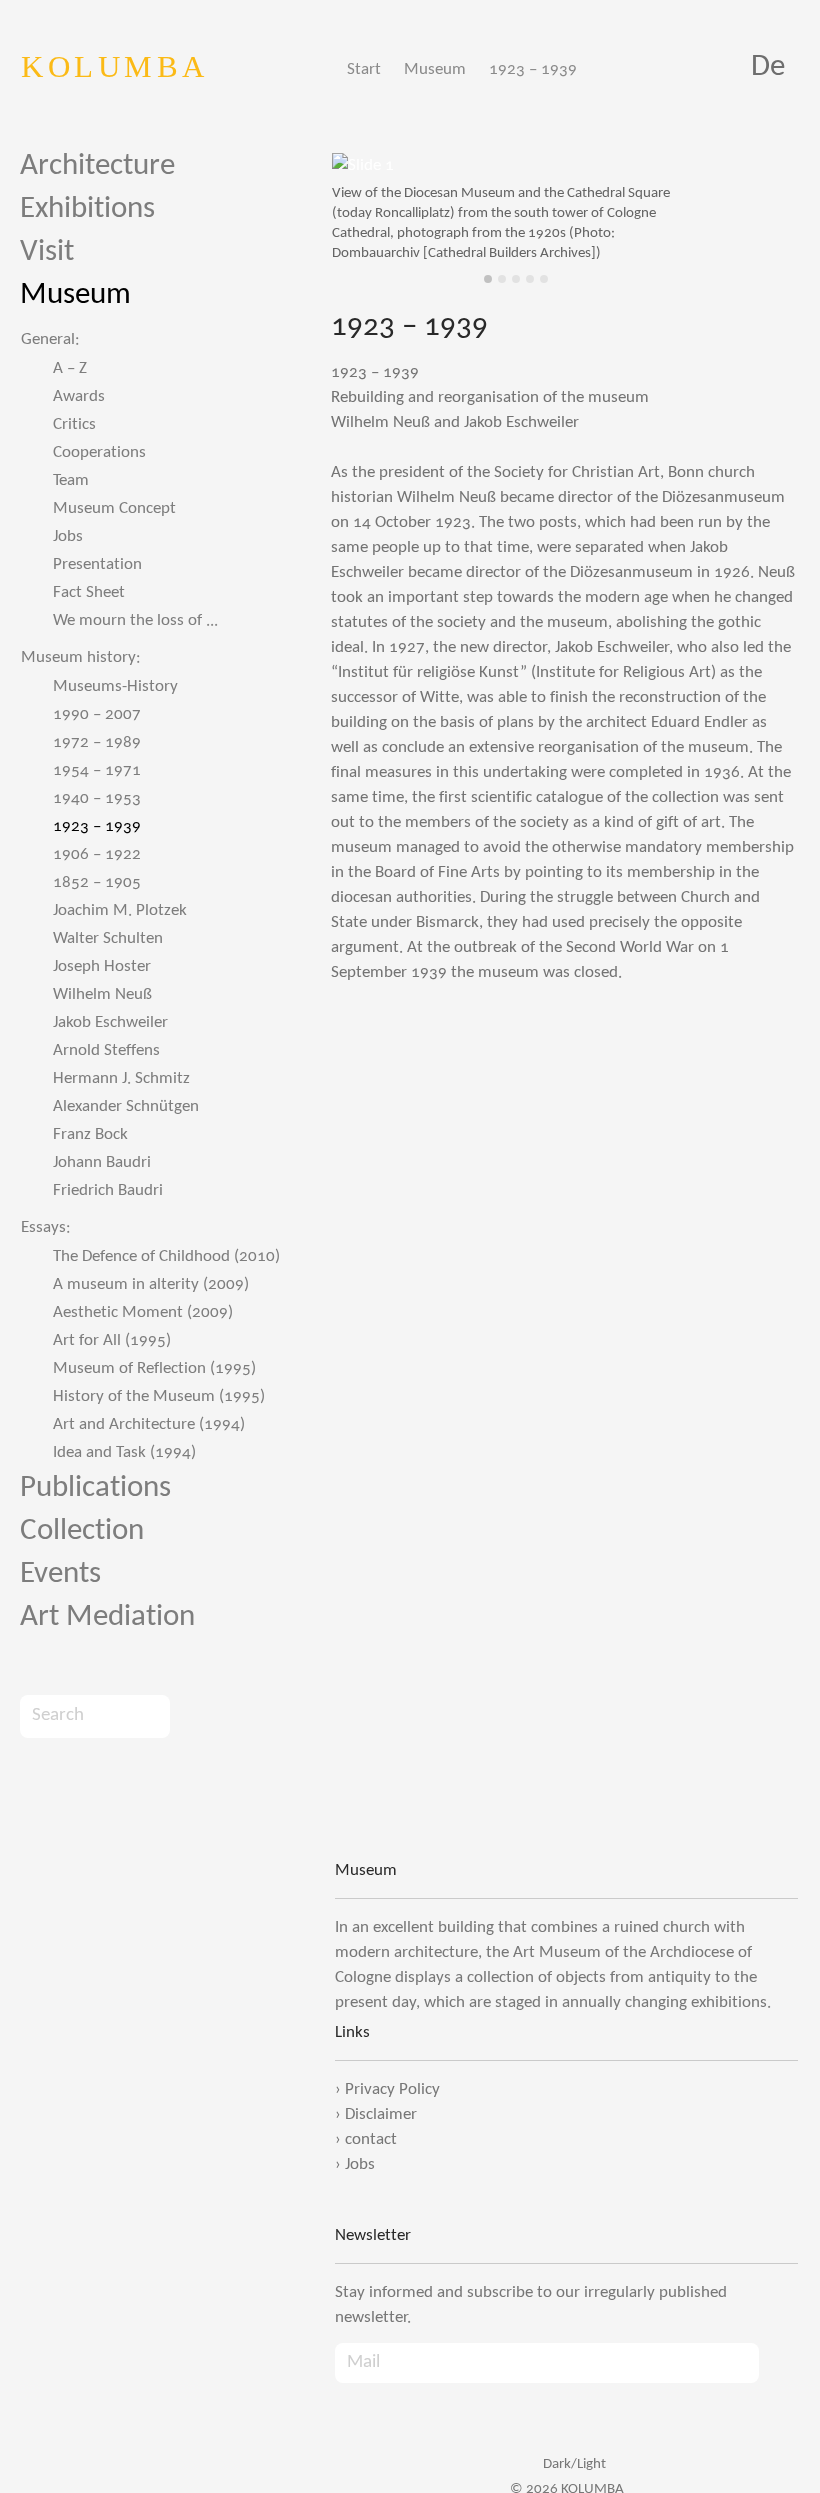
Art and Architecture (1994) (149, 1424)
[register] (778, 2363)
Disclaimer (381, 2114)
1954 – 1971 (97, 770)
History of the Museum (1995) (159, 1396)
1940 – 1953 (97, 798)
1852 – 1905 (97, 882)
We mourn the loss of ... (135, 620)
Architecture (97, 166)
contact (371, 2139)
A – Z (70, 368)
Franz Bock (90, 1134)
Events (60, 1574)
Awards (79, 396)
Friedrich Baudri (108, 1190)
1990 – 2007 (97, 714)
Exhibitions (87, 209)
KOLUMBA (115, 66)
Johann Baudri (102, 1162)
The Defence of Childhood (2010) (166, 1256)
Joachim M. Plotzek (120, 910)
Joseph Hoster (102, 966)
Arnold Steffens (106, 1050)
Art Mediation (107, 1617)
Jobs (68, 536)
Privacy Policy (392, 2089)
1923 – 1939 (533, 69)
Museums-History (115, 686)
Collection (82, 1531)
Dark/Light (573, 2464)
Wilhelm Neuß (102, 994)
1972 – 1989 (97, 742)
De (768, 67)
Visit (47, 252)
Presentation (97, 564)
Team (71, 480)
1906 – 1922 (97, 854)
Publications (95, 1488)
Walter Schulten (108, 938)
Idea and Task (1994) (124, 1452)
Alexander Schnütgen (126, 1106)
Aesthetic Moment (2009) (143, 1312)
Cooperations (99, 452)
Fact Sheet (89, 592)
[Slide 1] (488, 279)
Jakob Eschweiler (110, 1022)
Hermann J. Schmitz (121, 1078)
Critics (74, 424)
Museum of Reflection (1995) (154, 1368)
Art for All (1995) (112, 1340)
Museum (435, 69)
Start (364, 69)
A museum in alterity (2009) (151, 1284)
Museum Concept (114, 508)
